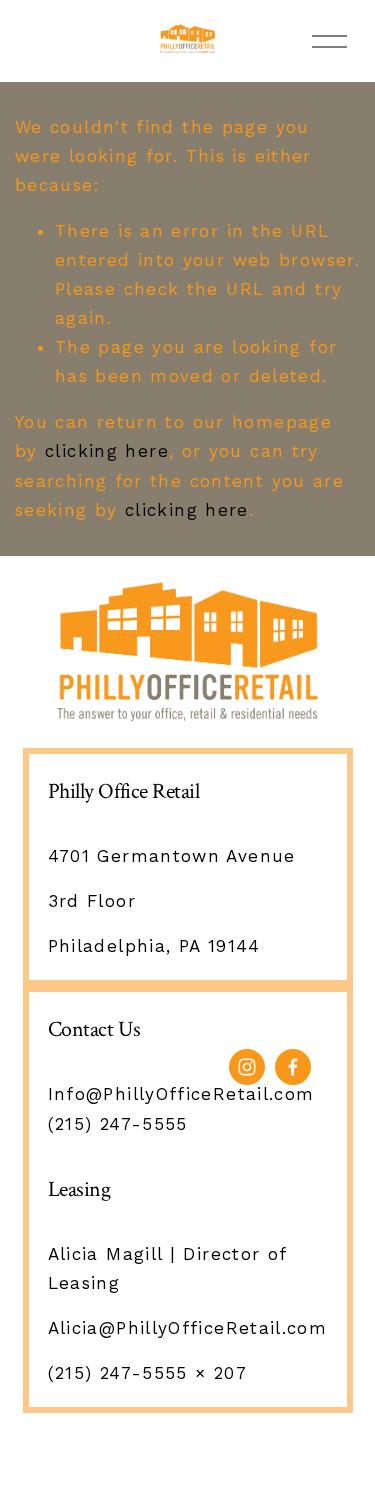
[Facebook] (293, 1067)
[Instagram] (247, 1067)
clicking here (107, 451)
